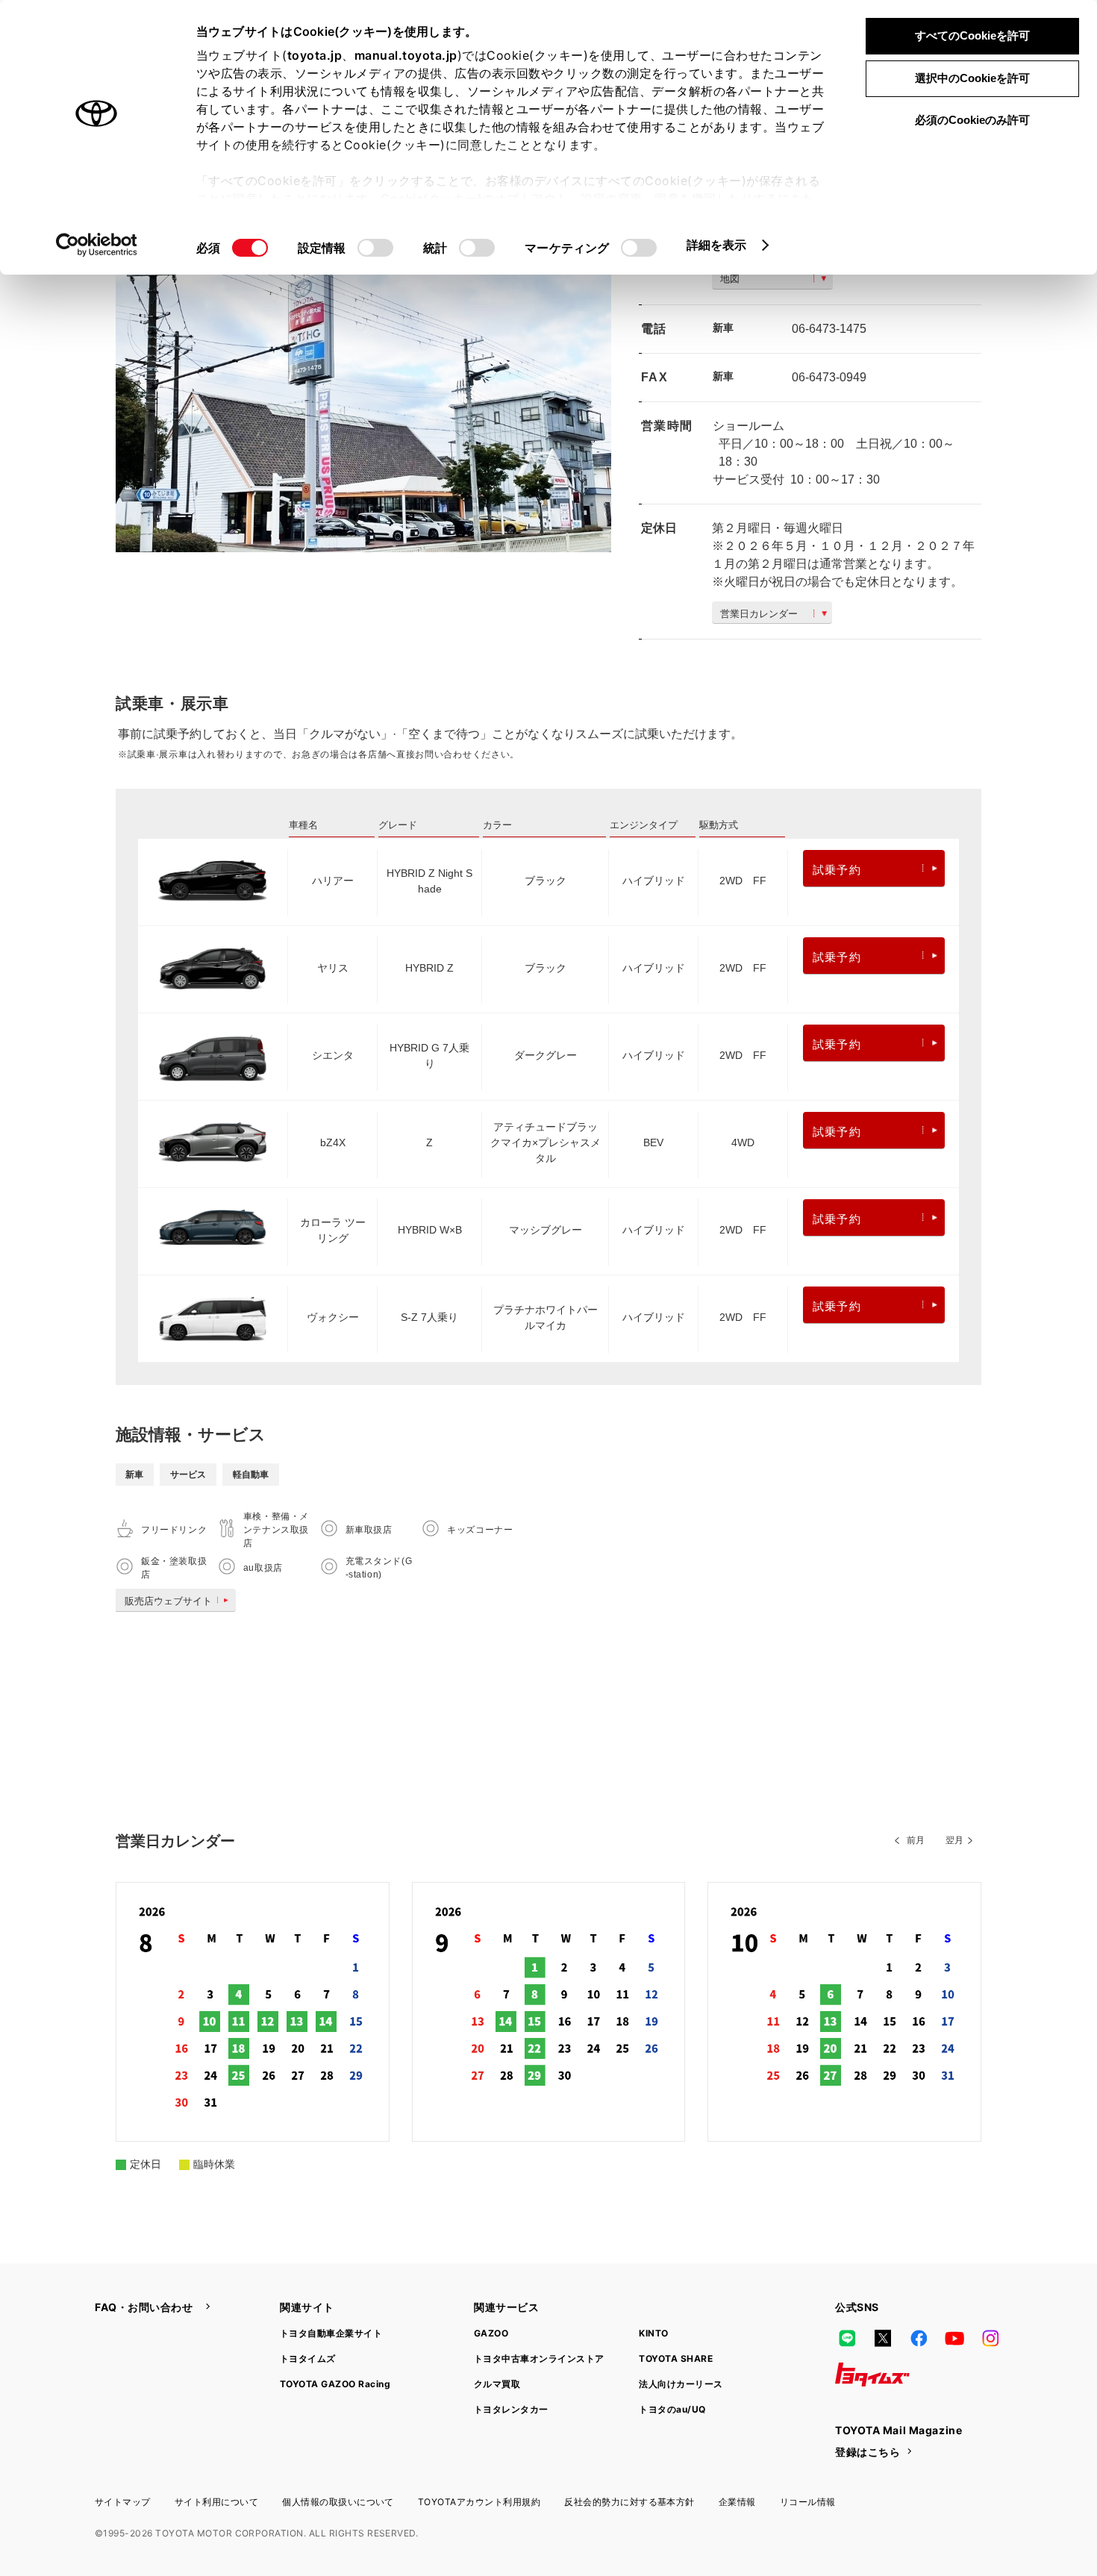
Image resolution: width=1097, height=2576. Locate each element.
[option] (363, 387)
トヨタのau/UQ (672, 2409)
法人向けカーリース (681, 2384)
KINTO (653, 2333)
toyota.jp (315, 55)
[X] (883, 2339)
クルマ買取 (497, 2384)
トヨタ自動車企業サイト (331, 2333)
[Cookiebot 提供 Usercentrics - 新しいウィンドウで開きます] (97, 245)
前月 (916, 1840)
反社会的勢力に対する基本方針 (629, 2502)
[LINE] (847, 2339)
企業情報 (737, 2502)
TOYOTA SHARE (676, 2358)
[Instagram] (990, 2339)
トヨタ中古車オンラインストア (539, 2358)
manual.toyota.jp (406, 55)
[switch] (375, 248)
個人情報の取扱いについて (338, 2502)
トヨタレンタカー (511, 2409)
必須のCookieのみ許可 (972, 120)
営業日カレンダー (759, 614)
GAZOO (491, 2333)
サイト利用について (216, 2502)
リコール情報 (808, 2502)
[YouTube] (954, 2339)
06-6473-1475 (829, 329)
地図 (730, 279)
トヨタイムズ (308, 2358)
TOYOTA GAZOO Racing (335, 2384)
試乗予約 (837, 870)
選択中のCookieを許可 (972, 78)
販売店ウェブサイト (168, 1601)
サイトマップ (123, 2502)
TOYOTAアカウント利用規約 (479, 2502)
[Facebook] (919, 2339)
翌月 (954, 1840)
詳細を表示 (717, 245)
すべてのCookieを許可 (972, 35)
